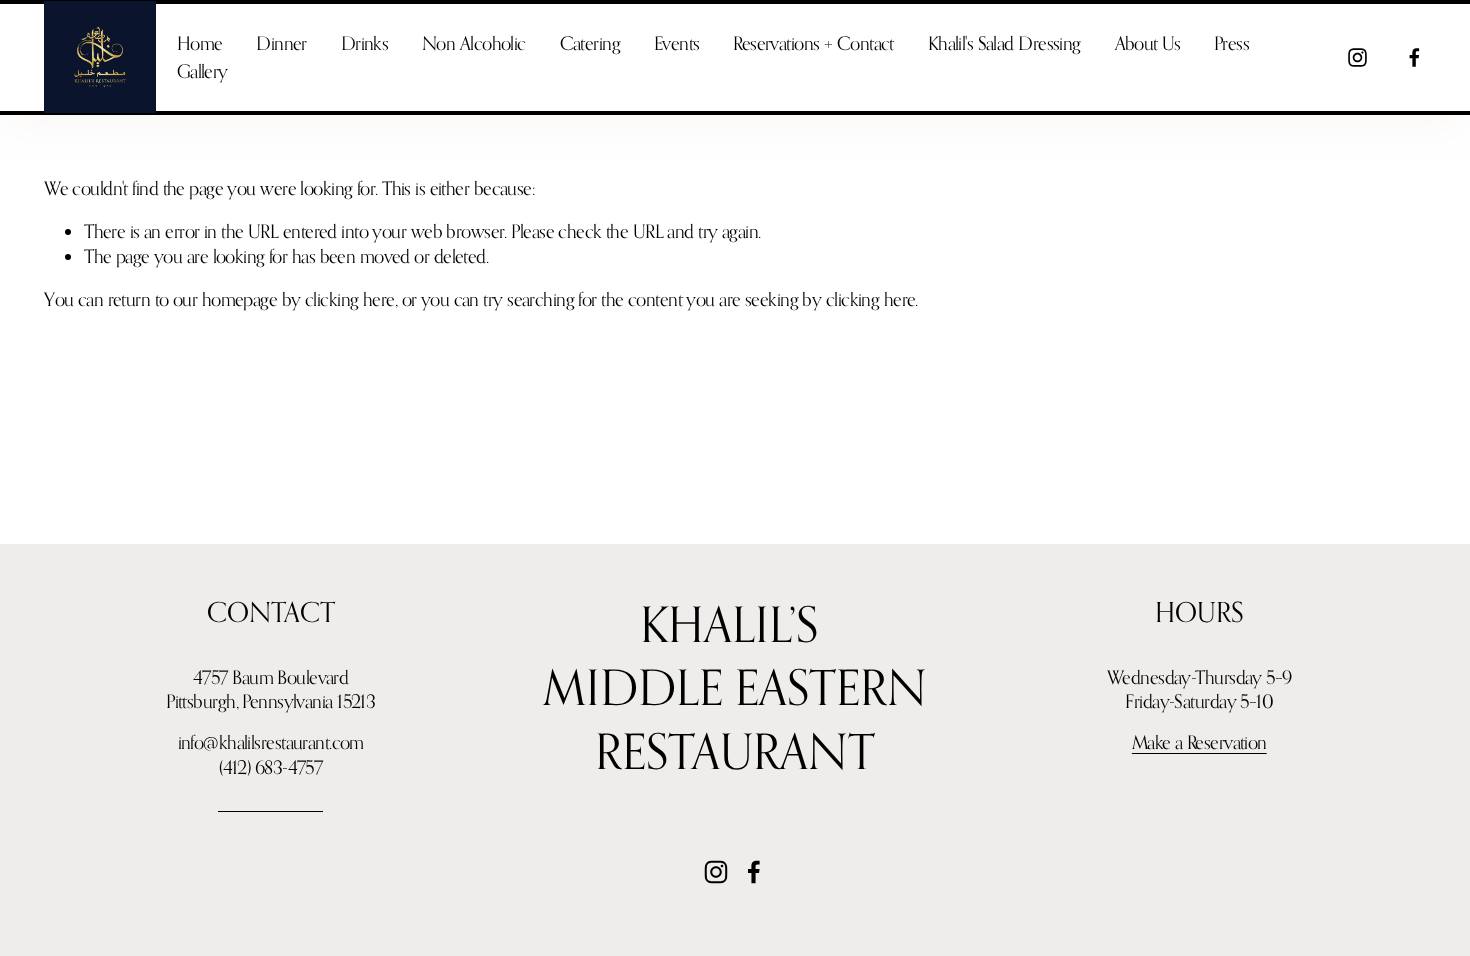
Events (677, 43)
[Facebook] (1414, 57)
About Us (1148, 43)
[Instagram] (1357, 57)
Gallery (202, 71)
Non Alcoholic (474, 43)
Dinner (281, 43)
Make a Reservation (1199, 742)
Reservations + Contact (813, 43)
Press (1231, 43)
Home (200, 43)
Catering (590, 43)
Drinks (365, 43)
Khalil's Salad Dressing (1004, 43)
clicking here (350, 299)
